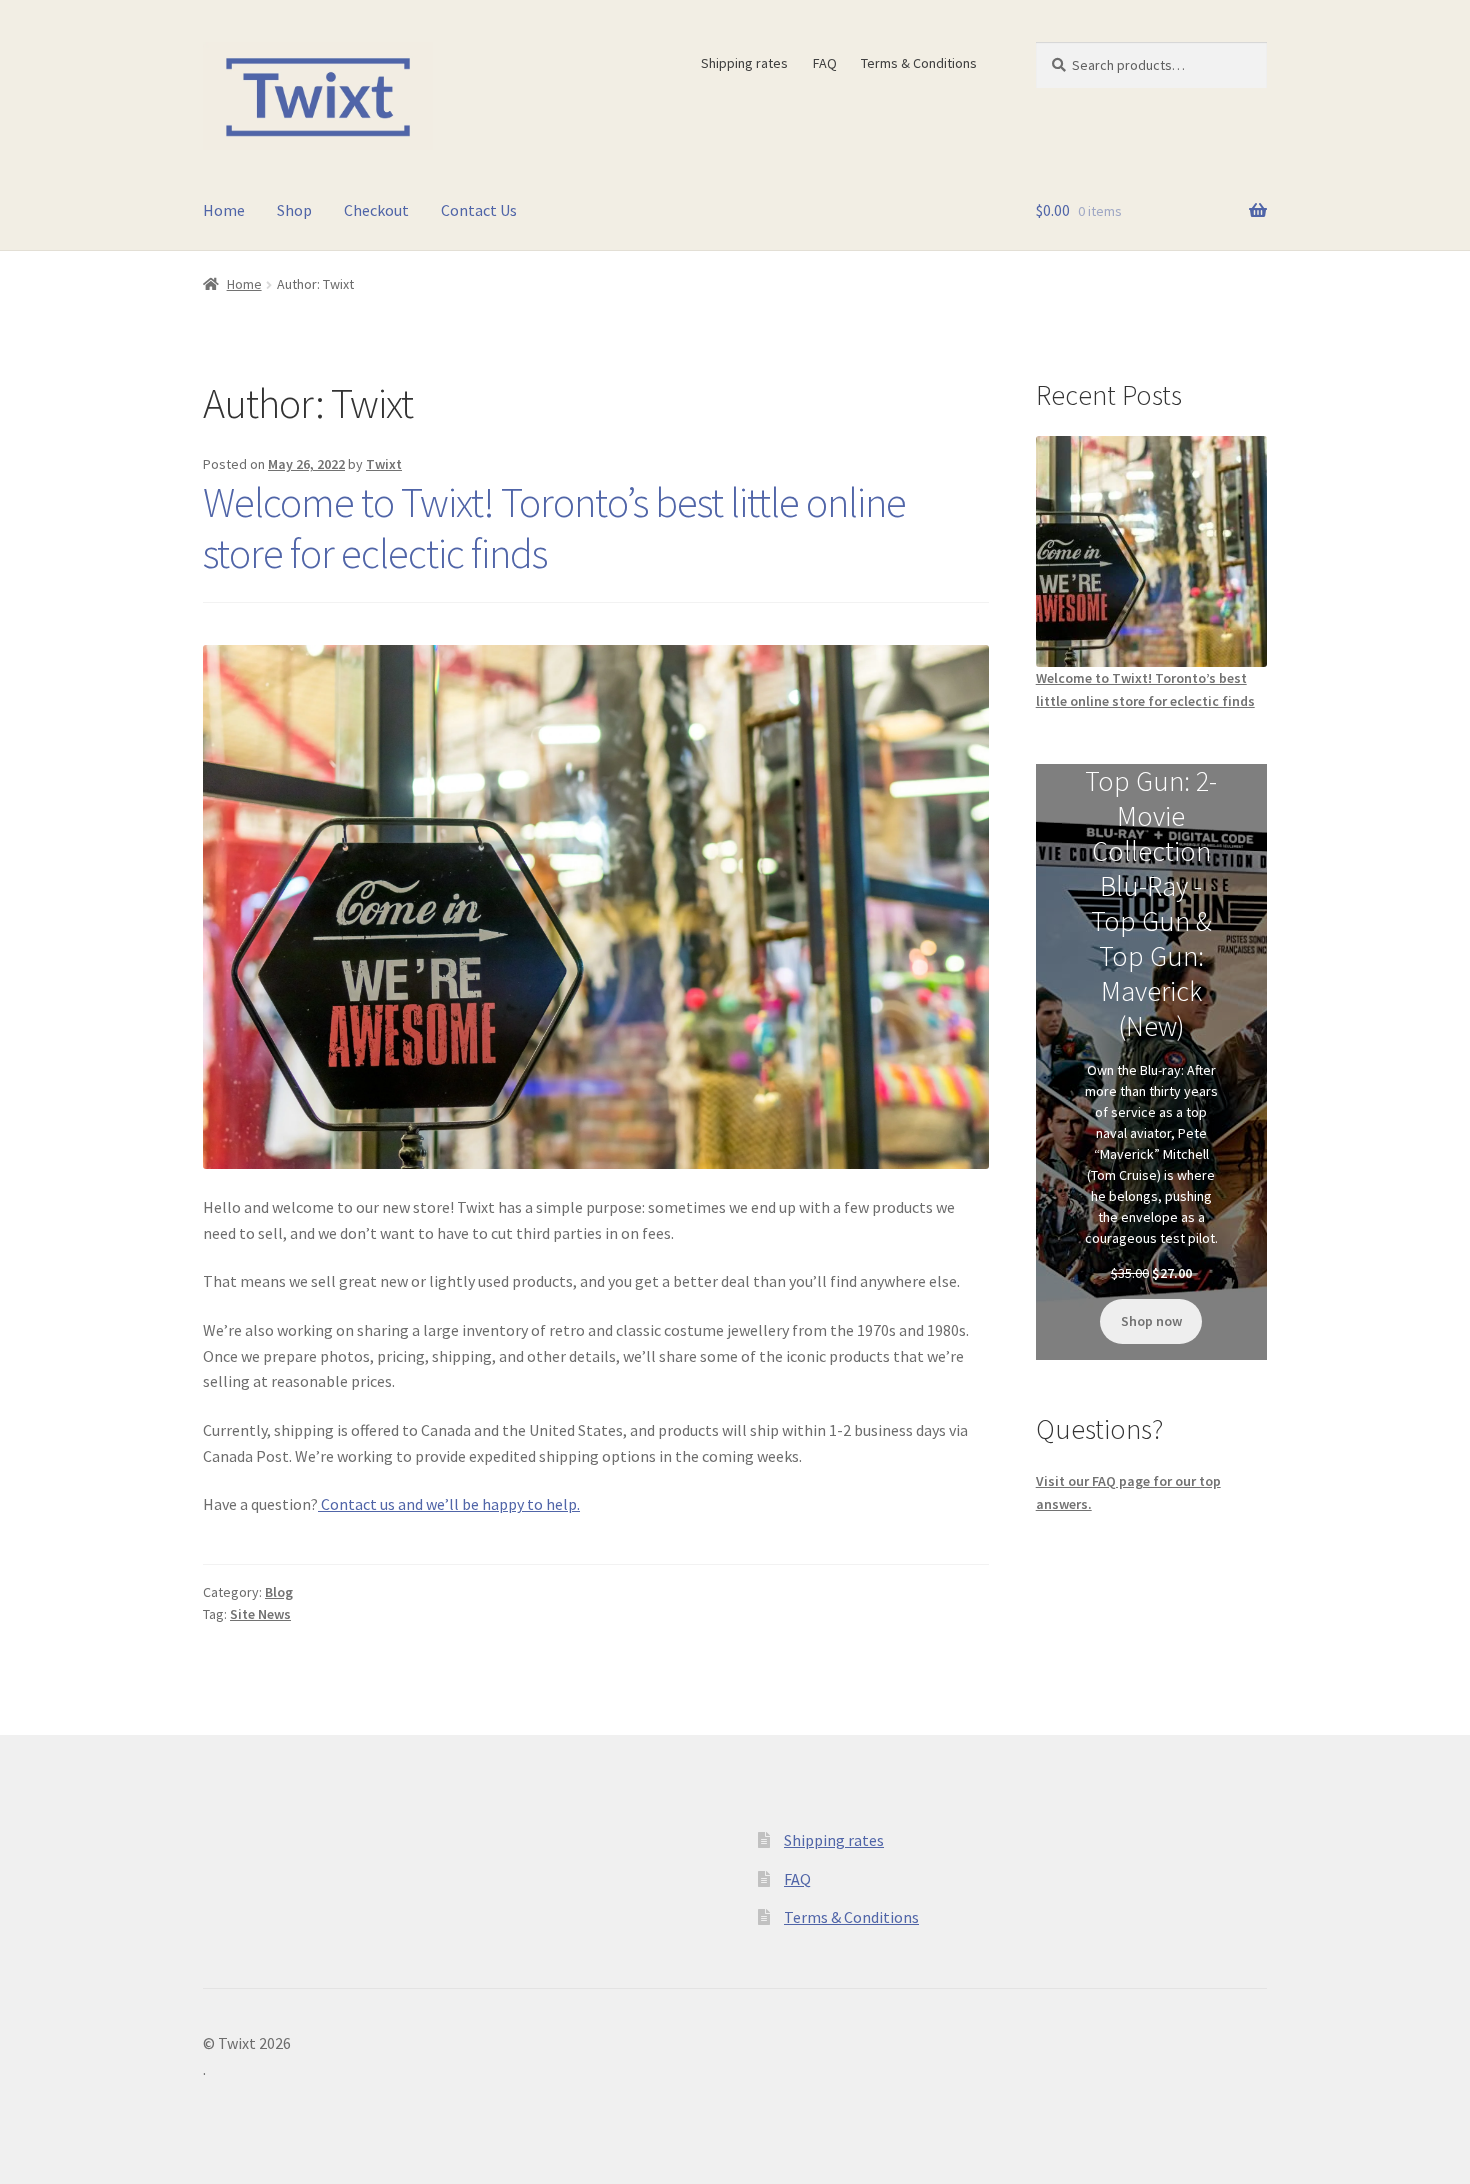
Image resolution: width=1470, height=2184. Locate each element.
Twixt (384, 464)
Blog (279, 1592)
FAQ (825, 63)
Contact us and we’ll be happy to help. (449, 1504)
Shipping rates (744, 63)
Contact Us (479, 210)
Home (224, 210)
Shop (294, 210)
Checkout (376, 210)
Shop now (1151, 1321)
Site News (260, 1614)
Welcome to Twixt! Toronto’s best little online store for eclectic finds (554, 527)
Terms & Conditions (919, 63)
